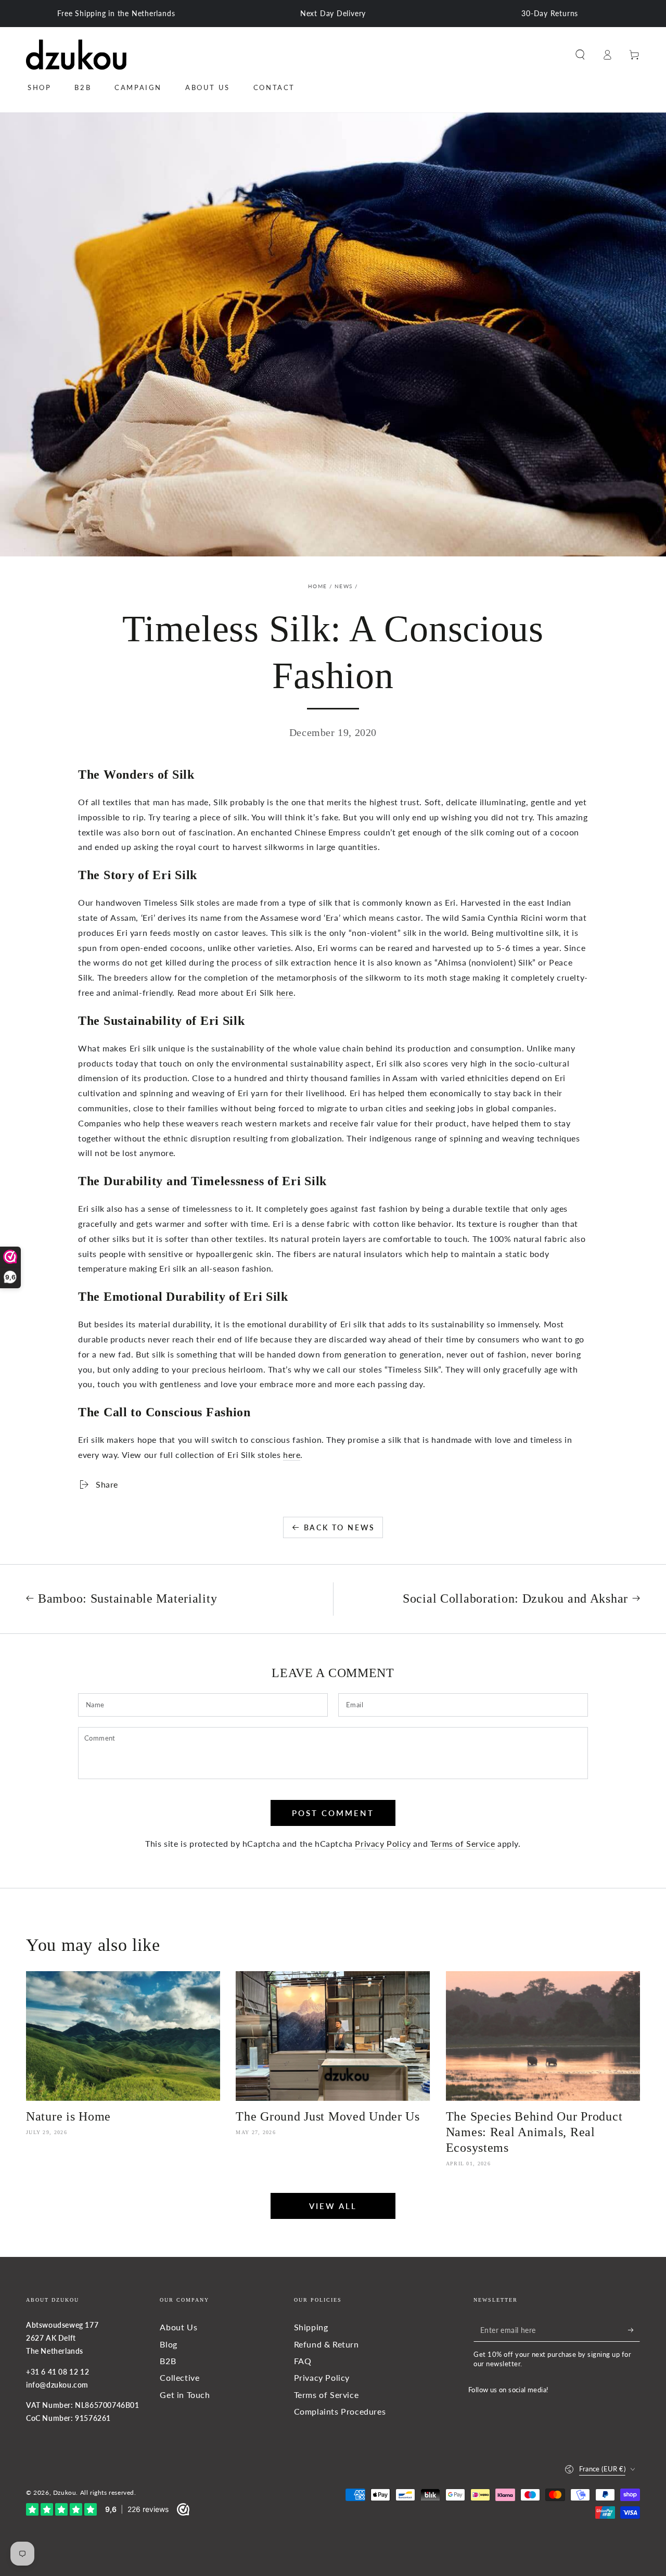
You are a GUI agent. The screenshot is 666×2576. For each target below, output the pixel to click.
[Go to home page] (76, 55)
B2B (168, 2361)
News (343, 586)
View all (333, 2206)
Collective (180, 2377)
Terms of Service (463, 1843)
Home (317, 586)
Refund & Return (326, 2344)
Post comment (333, 1813)
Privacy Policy (383, 1843)
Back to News (340, 1527)
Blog (168, 2344)
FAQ (303, 2361)
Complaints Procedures (340, 2411)
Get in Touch (185, 2395)
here (285, 992)
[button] (580, 55)
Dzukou (65, 2492)
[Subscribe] (634, 2330)
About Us (178, 2327)
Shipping (311, 2327)
